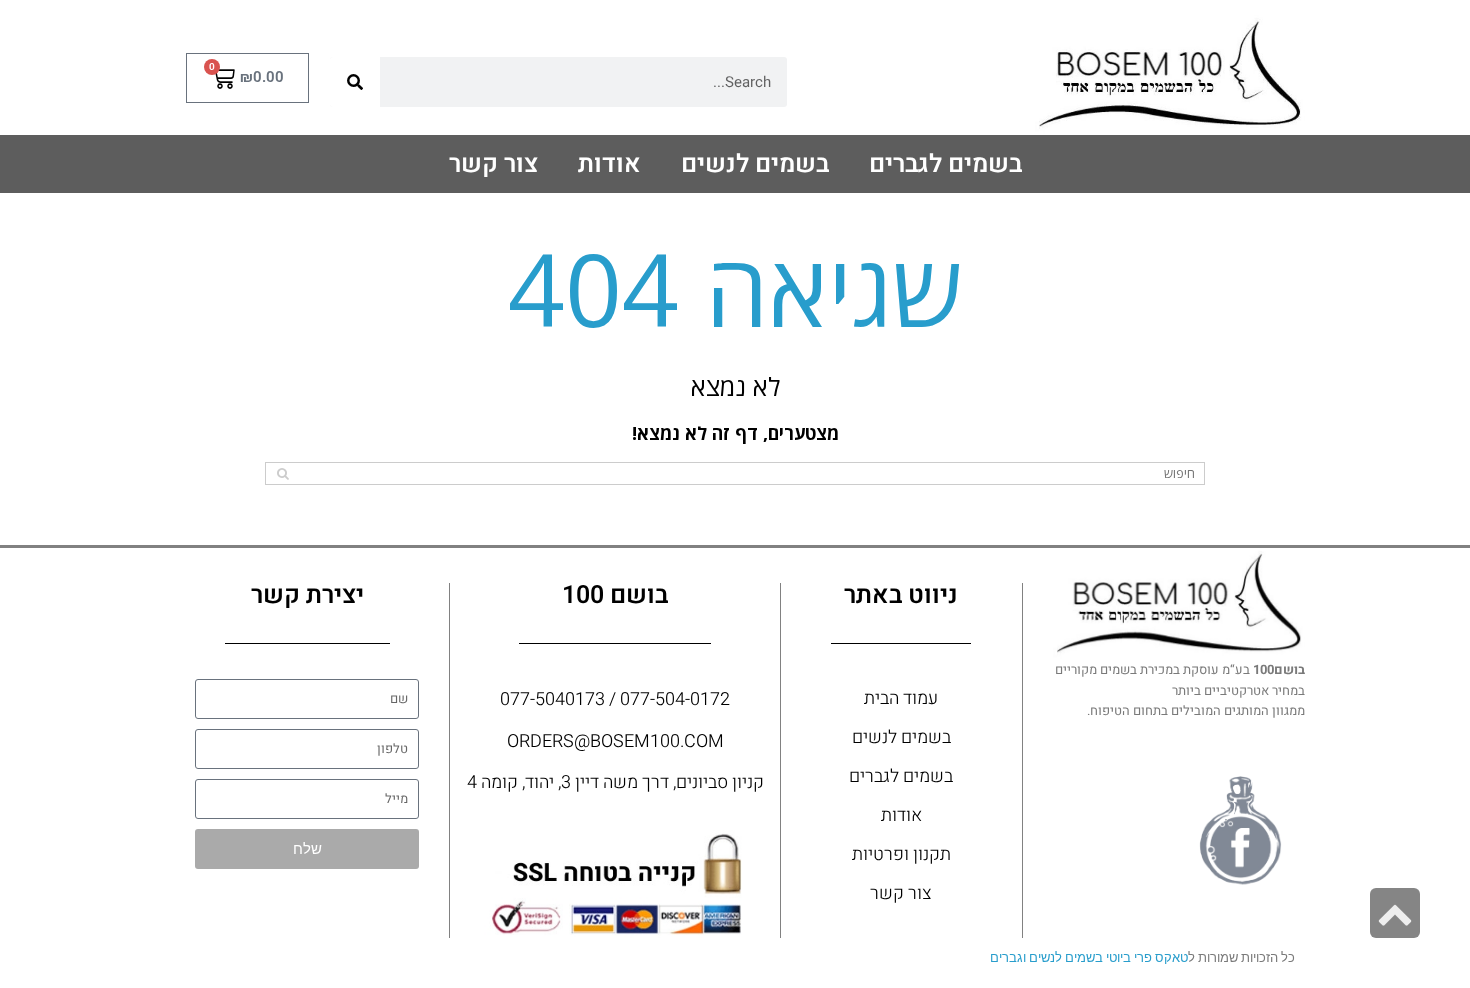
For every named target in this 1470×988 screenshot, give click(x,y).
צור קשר (493, 164)
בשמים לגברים (945, 164)
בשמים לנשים (755, 164)
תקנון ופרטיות (901, 854)
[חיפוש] (355, 82)
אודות (609, 164)
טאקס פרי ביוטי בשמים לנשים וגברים (1089, 957)
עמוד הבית (901, 698)
